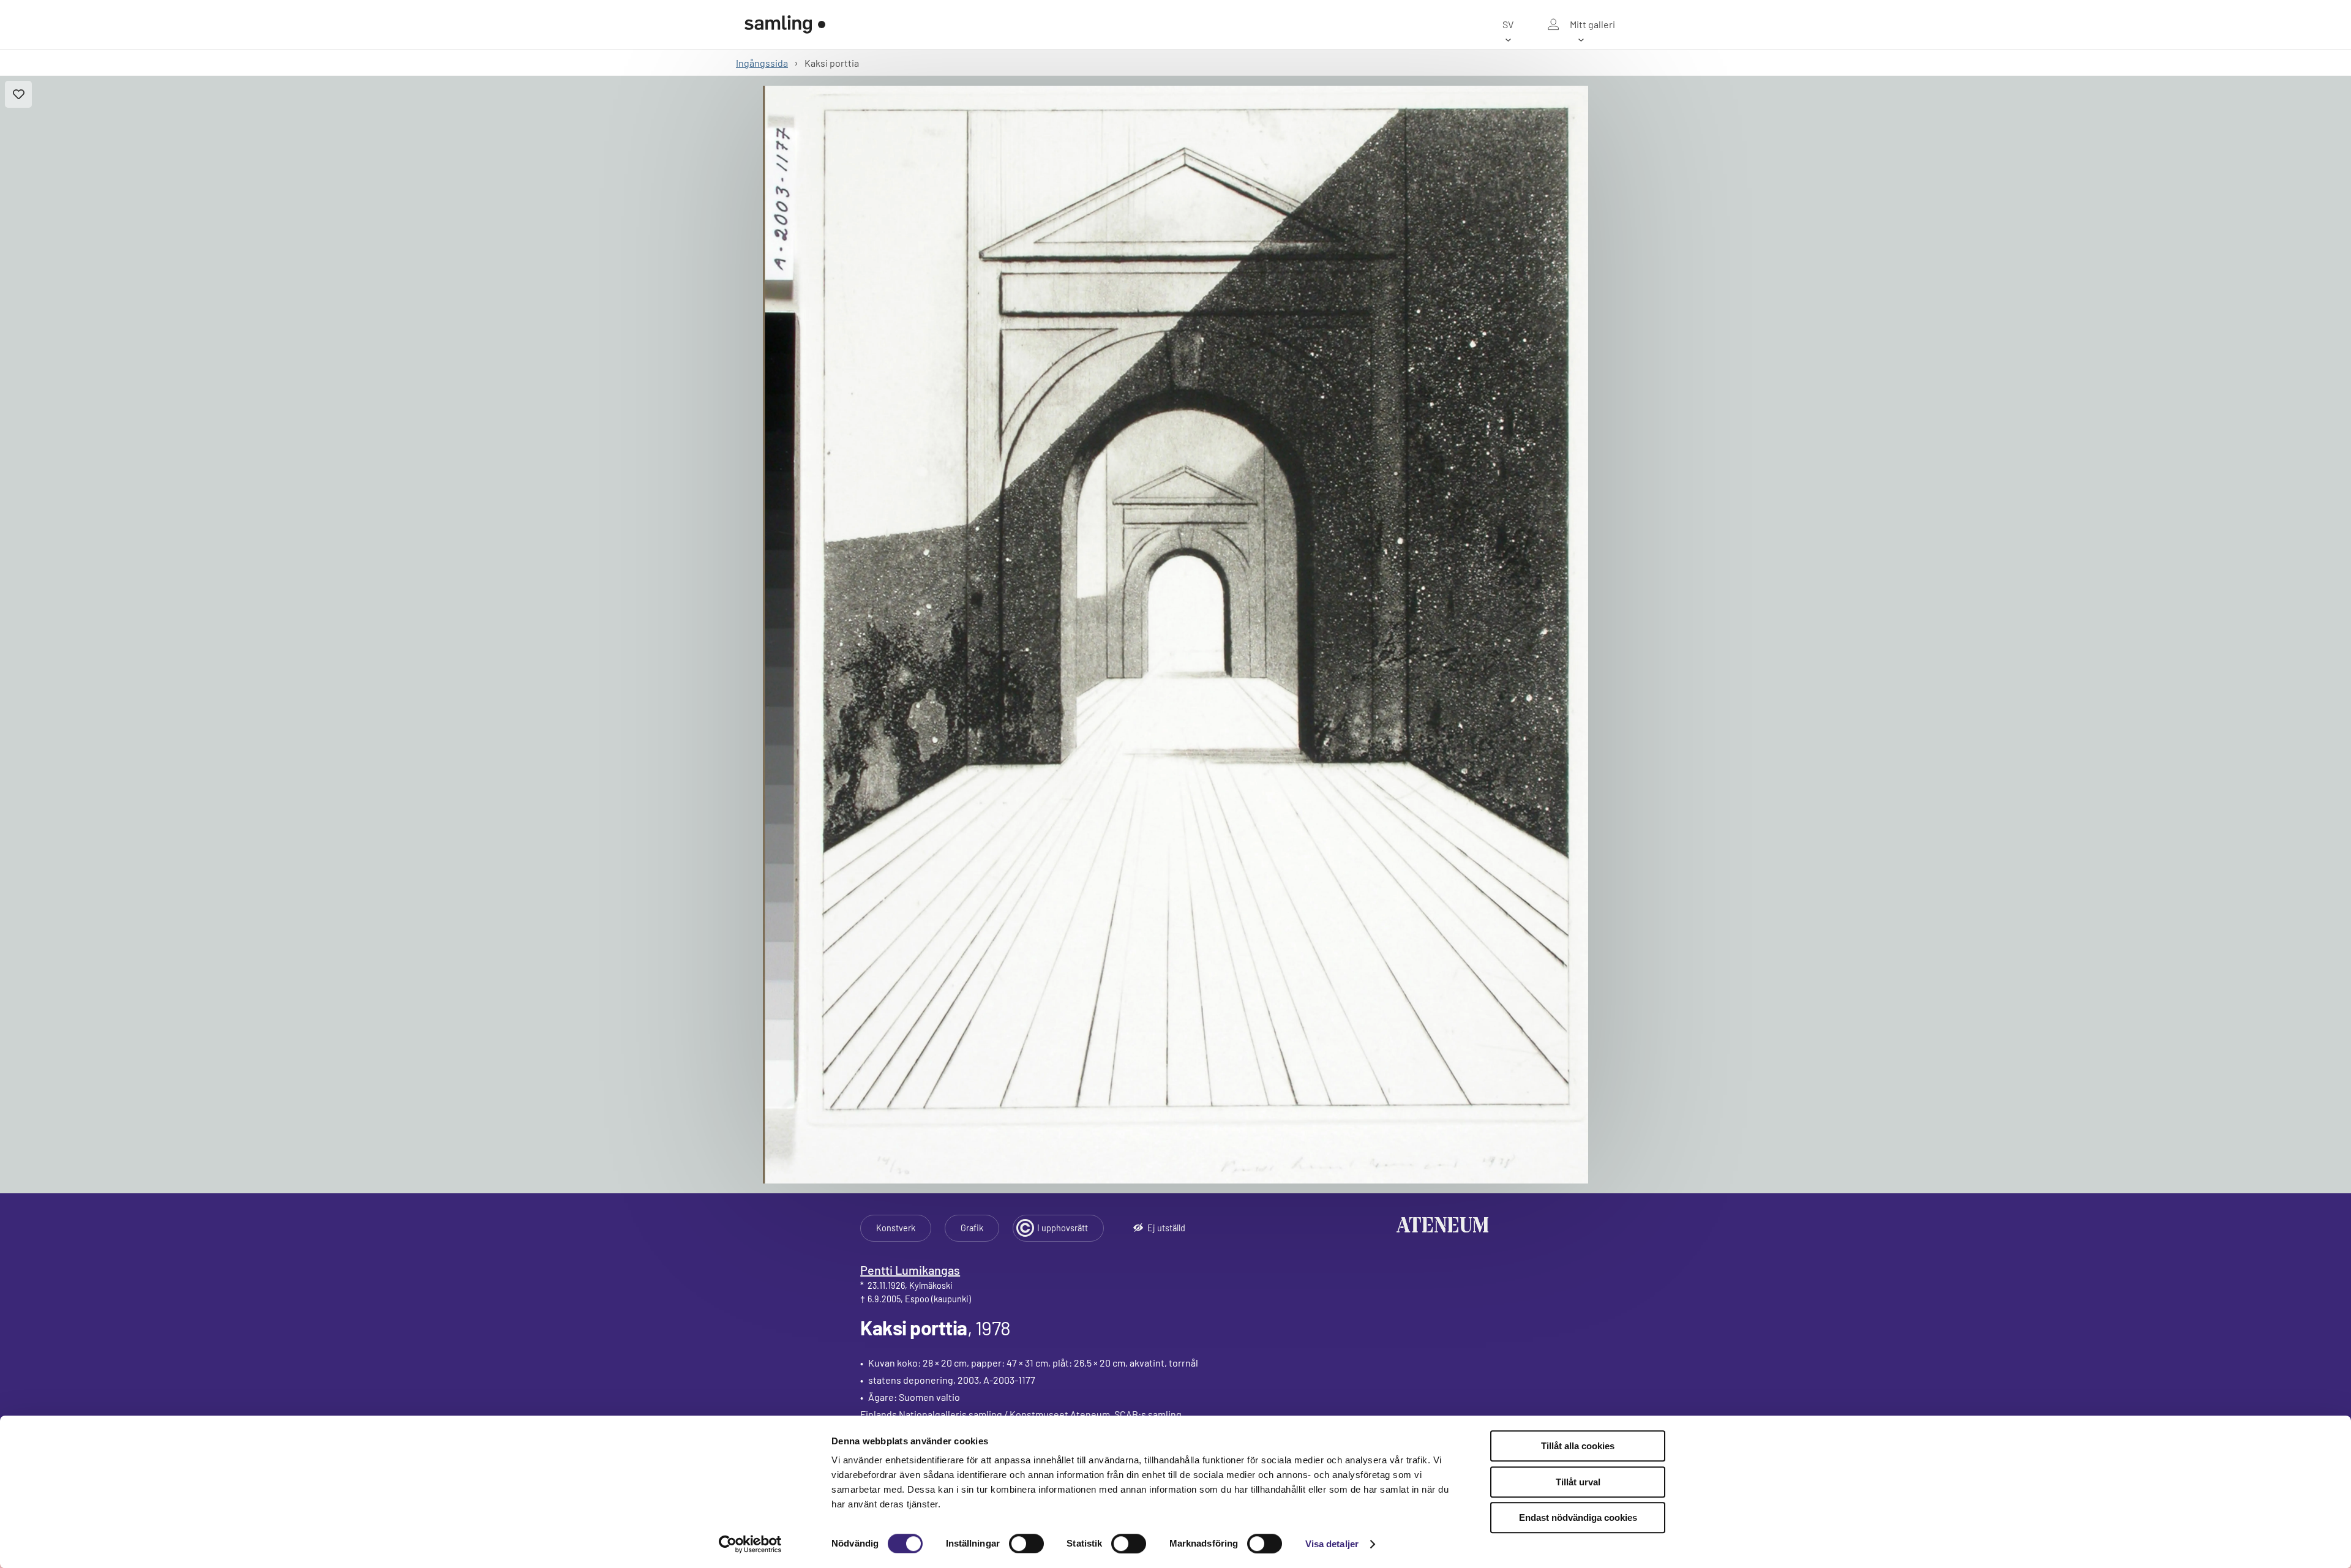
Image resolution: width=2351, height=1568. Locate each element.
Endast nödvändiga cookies (1578, 1517)
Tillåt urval (1578, 1482)
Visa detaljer (1332, 1544)
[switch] (1026, 1544)
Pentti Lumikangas (910, 1270)
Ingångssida (762, 63)
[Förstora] (1175, 635)
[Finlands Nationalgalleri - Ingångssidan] (785, 24)
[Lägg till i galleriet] (18, 94)
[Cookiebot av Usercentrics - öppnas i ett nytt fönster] (750, 1544)
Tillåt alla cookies (1578, 1446)
